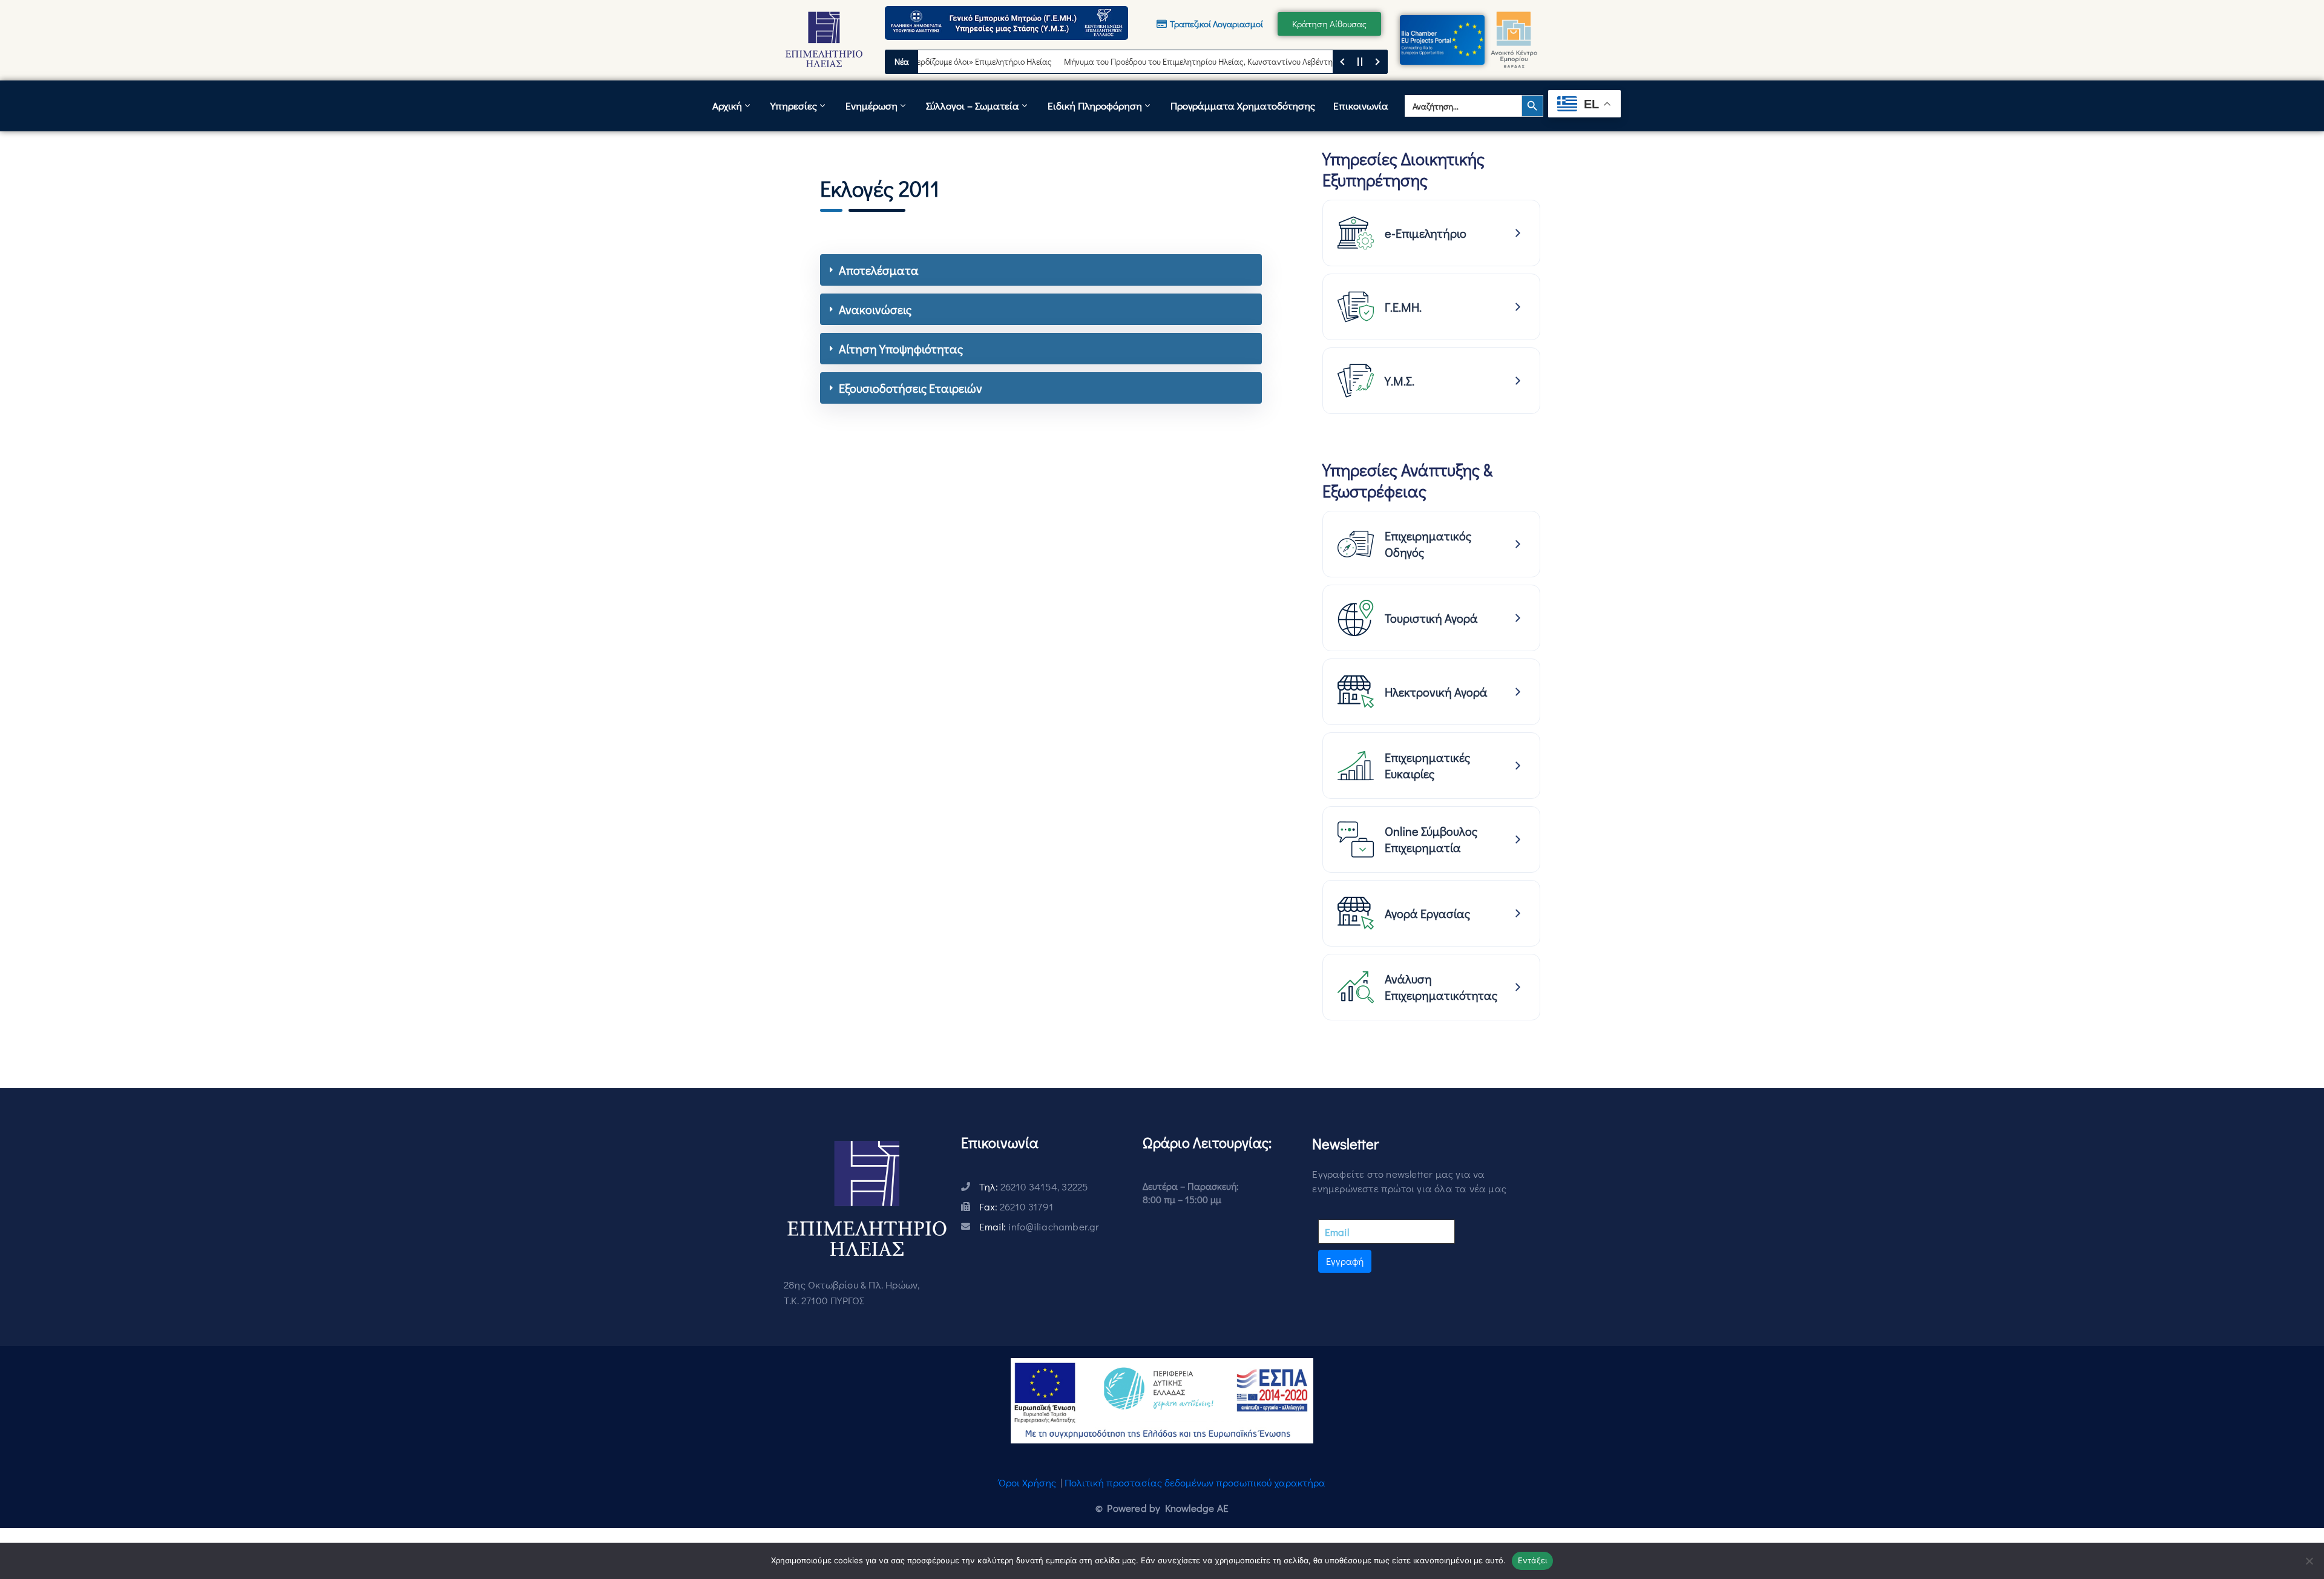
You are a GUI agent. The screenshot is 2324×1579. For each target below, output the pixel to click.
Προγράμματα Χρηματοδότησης (1243, 106)
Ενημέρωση (871, 106)
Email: (1039, 1226)
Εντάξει (1533, 1560)
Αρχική (727, 106)
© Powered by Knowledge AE (1162, 1508)
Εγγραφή (1345, 1261)
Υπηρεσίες (794, 106)
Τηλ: (1034, 1187)
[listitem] (1431, 233)
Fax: (1016, 1206)
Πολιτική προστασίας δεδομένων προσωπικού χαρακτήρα (1195, 1482)
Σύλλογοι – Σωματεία (973, 106)
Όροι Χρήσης (1027, 1482)
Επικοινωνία (1361, 106)
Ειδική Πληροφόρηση (1095, 106)
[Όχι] (2309, 1561)
